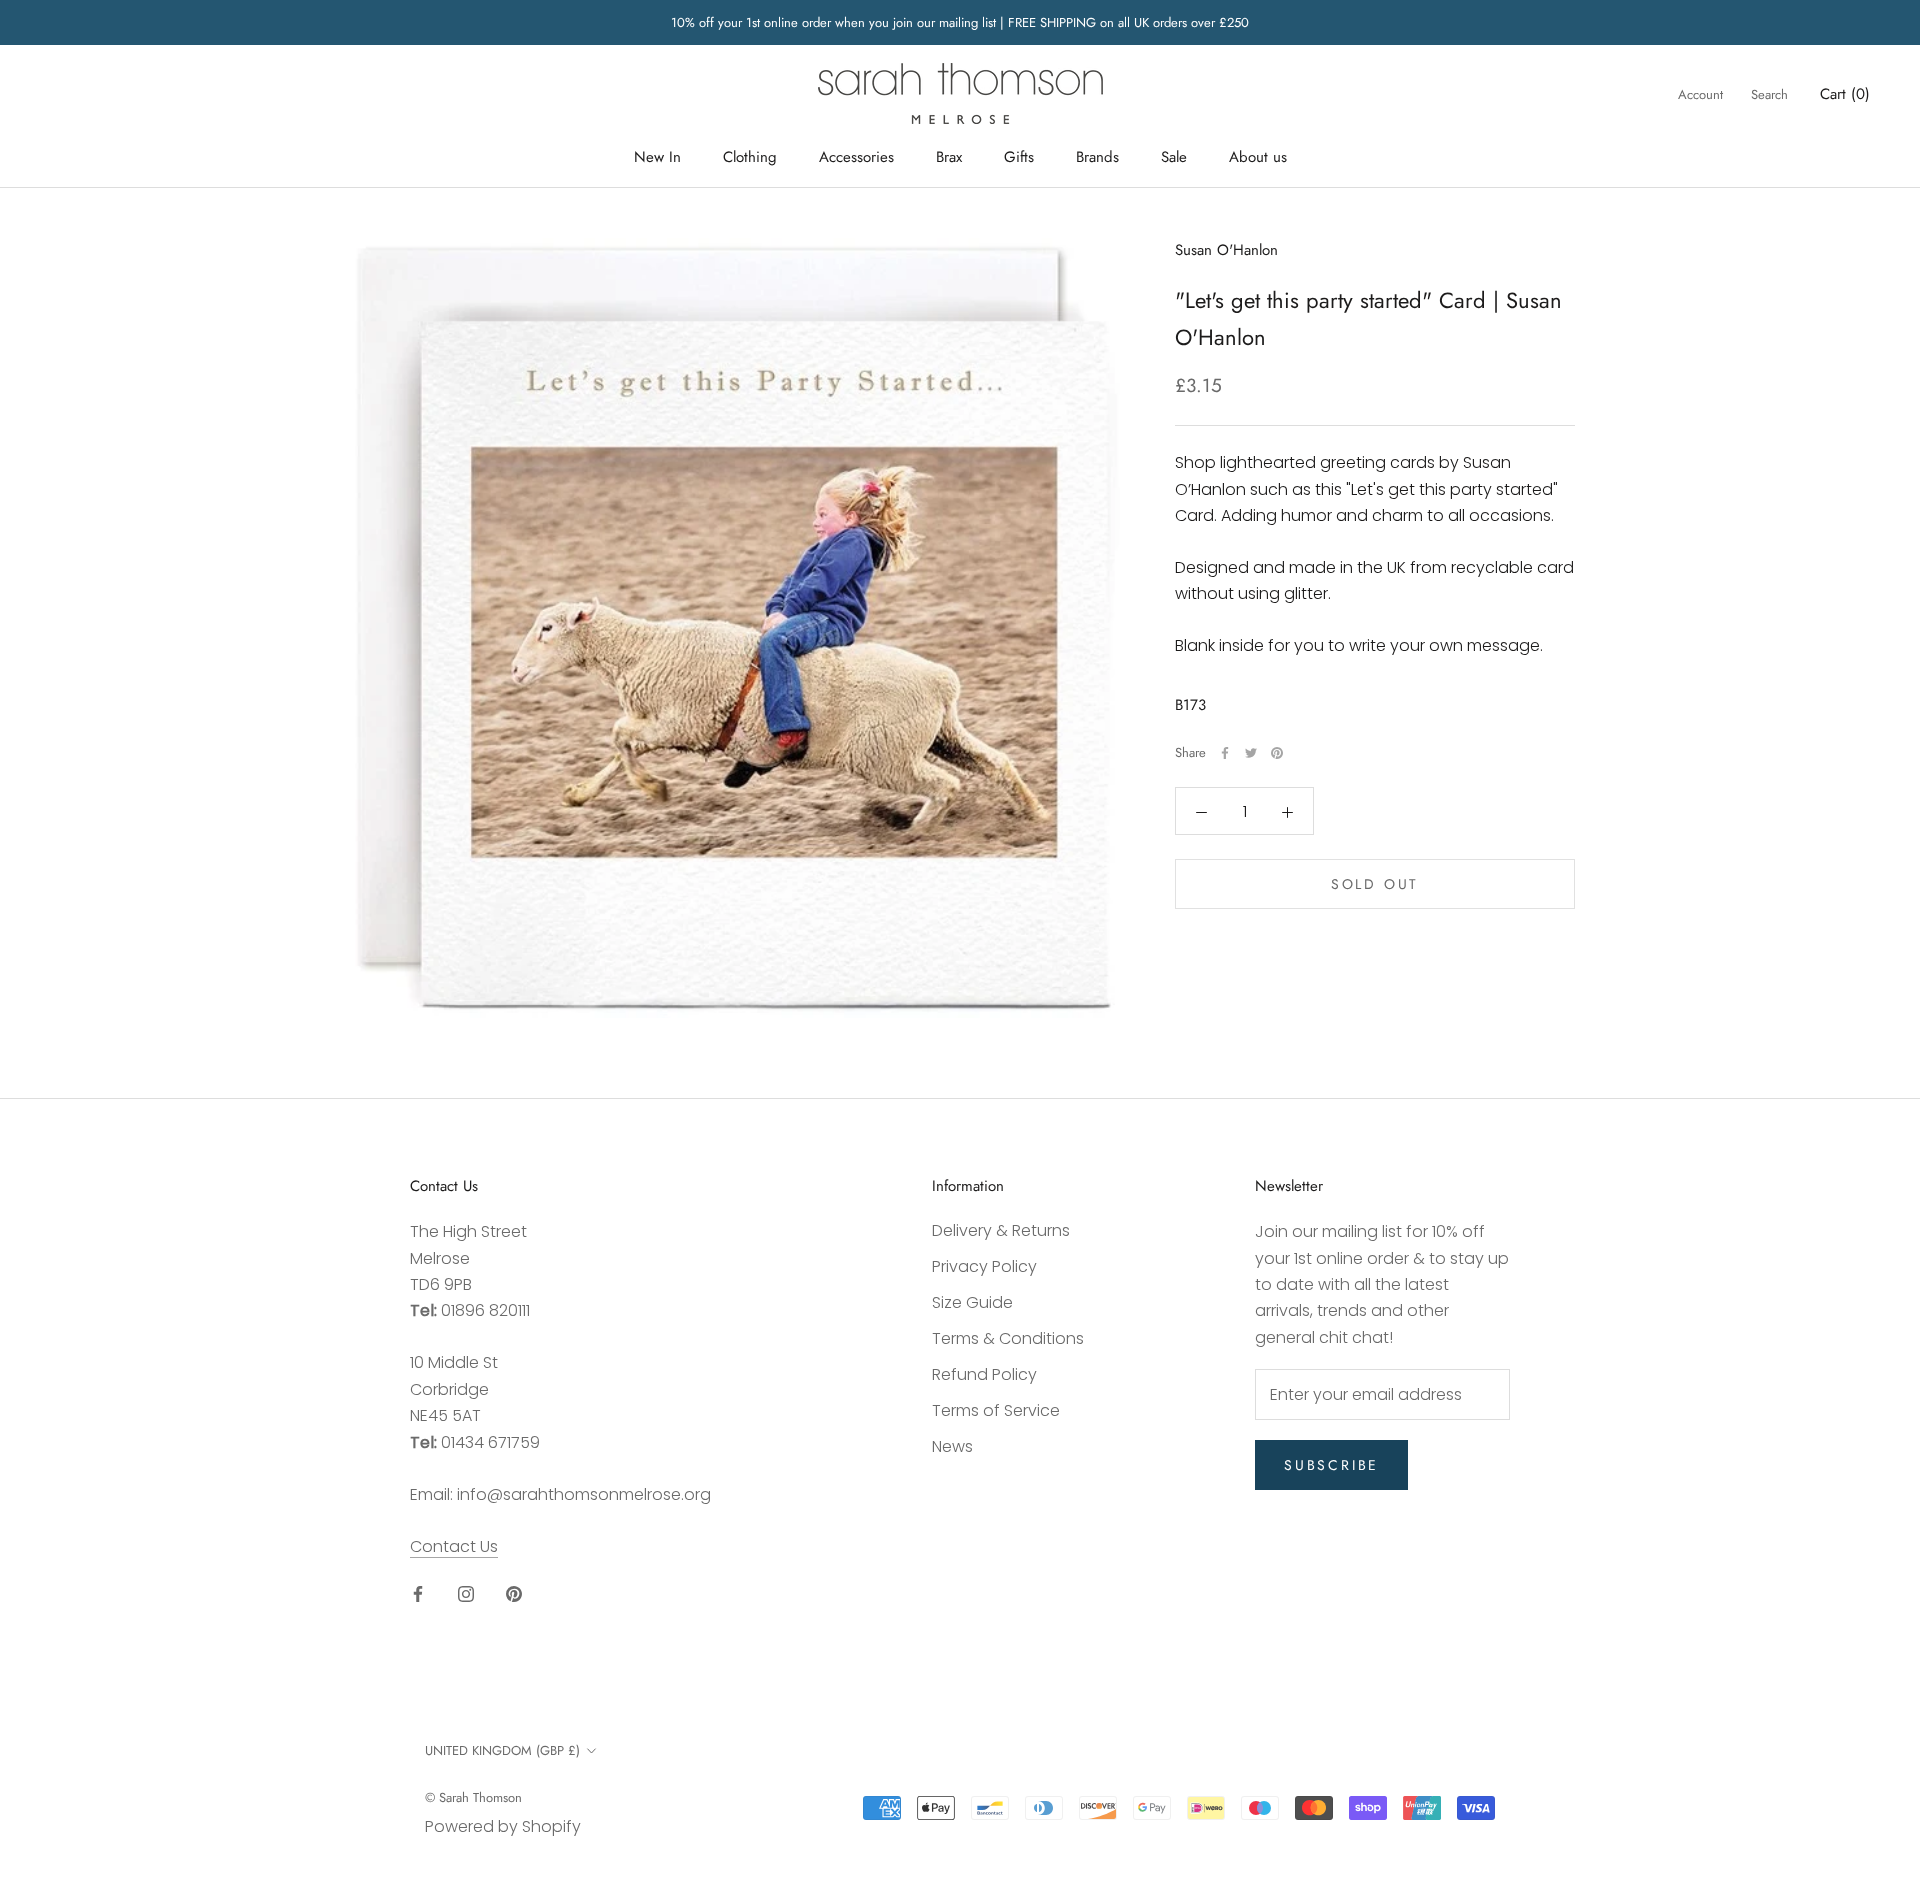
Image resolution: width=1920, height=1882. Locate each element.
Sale (1174, 157)
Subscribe (1331, 1465)
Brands (1097, 157)
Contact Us (454, 1546)
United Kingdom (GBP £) (502, 1750)
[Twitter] (1251, 753)
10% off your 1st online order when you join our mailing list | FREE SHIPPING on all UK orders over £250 (960, 22)
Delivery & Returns (1001, 1230)
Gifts (1019, 157)
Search (1769, 94)
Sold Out (1375, 885)
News (952, 1446)
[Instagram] (466, 1594)
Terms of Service (996, 1410)
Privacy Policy (984, 1266)
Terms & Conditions (1008, 1338)
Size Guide (972, 1302)
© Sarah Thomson (473, 1797)
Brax (949, 157)
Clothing (750, 157)
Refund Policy (984, 1374)
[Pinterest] (1277, 753)
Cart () (1845, 94)
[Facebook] (1225, 753)
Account (1700, 94)
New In (657, 157)
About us (1258, 157)
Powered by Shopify (503, 1826)
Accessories (856, 157)
